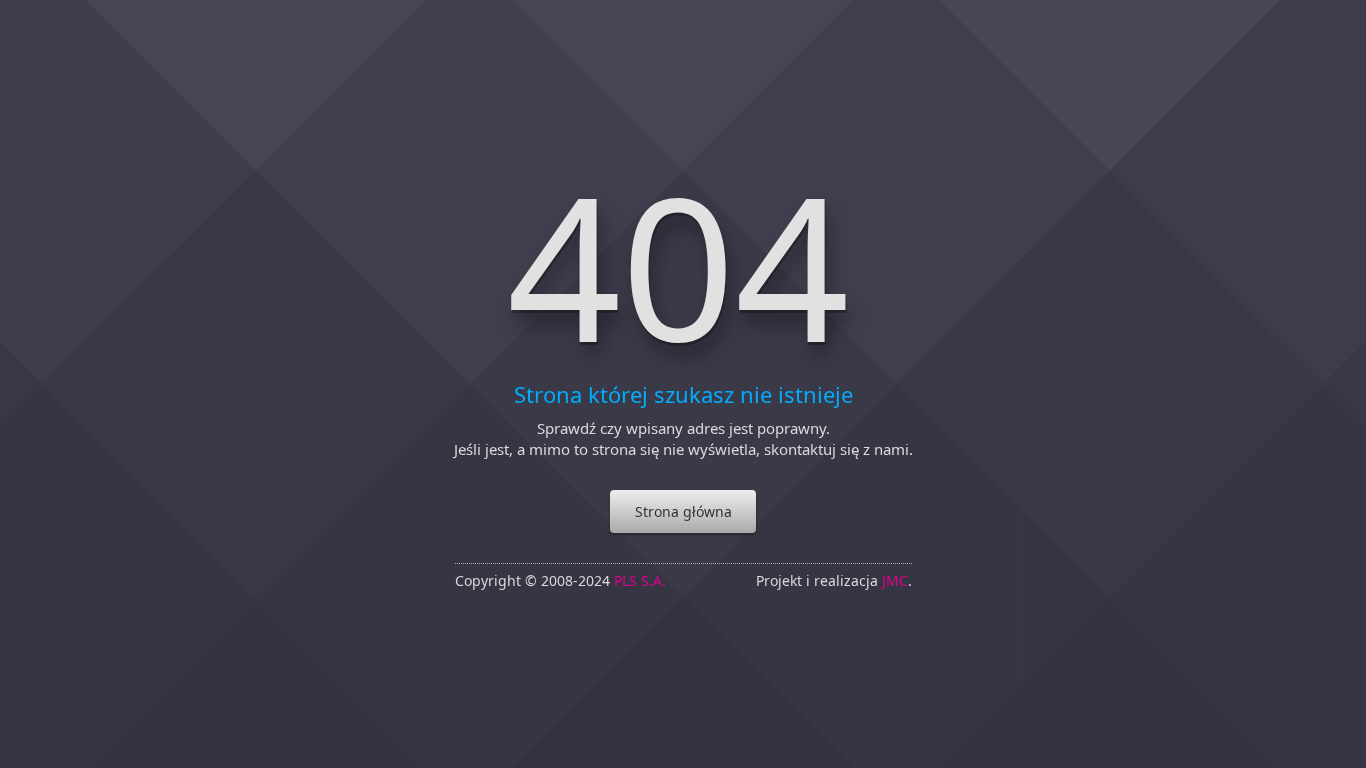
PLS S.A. (640, 581)
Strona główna (683, 511)
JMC (895, 581)
